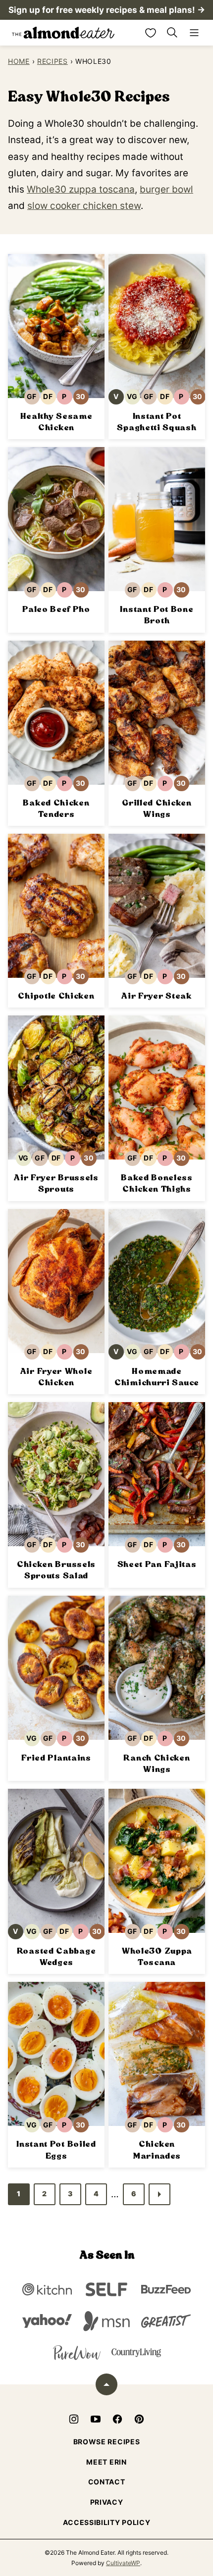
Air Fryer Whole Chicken (56, 1377)
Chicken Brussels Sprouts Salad (56, 1570)
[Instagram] (74, 2419)
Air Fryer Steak (157, 996)
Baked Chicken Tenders (56, 808)
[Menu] (194, 33)
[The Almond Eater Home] (63, 33)
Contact (107, 2482)
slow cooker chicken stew (84, 206)
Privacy (107, 2502)
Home (19, 61)
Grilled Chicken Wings (157, 808)
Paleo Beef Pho (56, 609)
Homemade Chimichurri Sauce (157, 1377)
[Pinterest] (139, 2419)
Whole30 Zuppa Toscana (157, 1957)
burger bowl (166, 189)
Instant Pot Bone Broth (157, 615)
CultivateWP (123, 2563)
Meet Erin (106, 2462)
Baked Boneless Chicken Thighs (157, 1183)
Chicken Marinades (157, 2150)
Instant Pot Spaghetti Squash (157, 422)
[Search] (172, 33)
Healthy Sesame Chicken (56, 422)
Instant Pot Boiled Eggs (56, 2150)
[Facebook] (117, 2419)
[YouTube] (96, 2419)
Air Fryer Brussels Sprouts (56, 1183)
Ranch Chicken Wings (157, 1764)
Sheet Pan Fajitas (157, 1564)
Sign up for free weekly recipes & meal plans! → (107, 10)
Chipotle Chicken (56, 996)
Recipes (53, 61)
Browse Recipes (107, 2442)
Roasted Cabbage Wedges (56, 1957)
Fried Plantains (56, 1758)
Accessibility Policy (107, 2522)
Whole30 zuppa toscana (81, 189)
